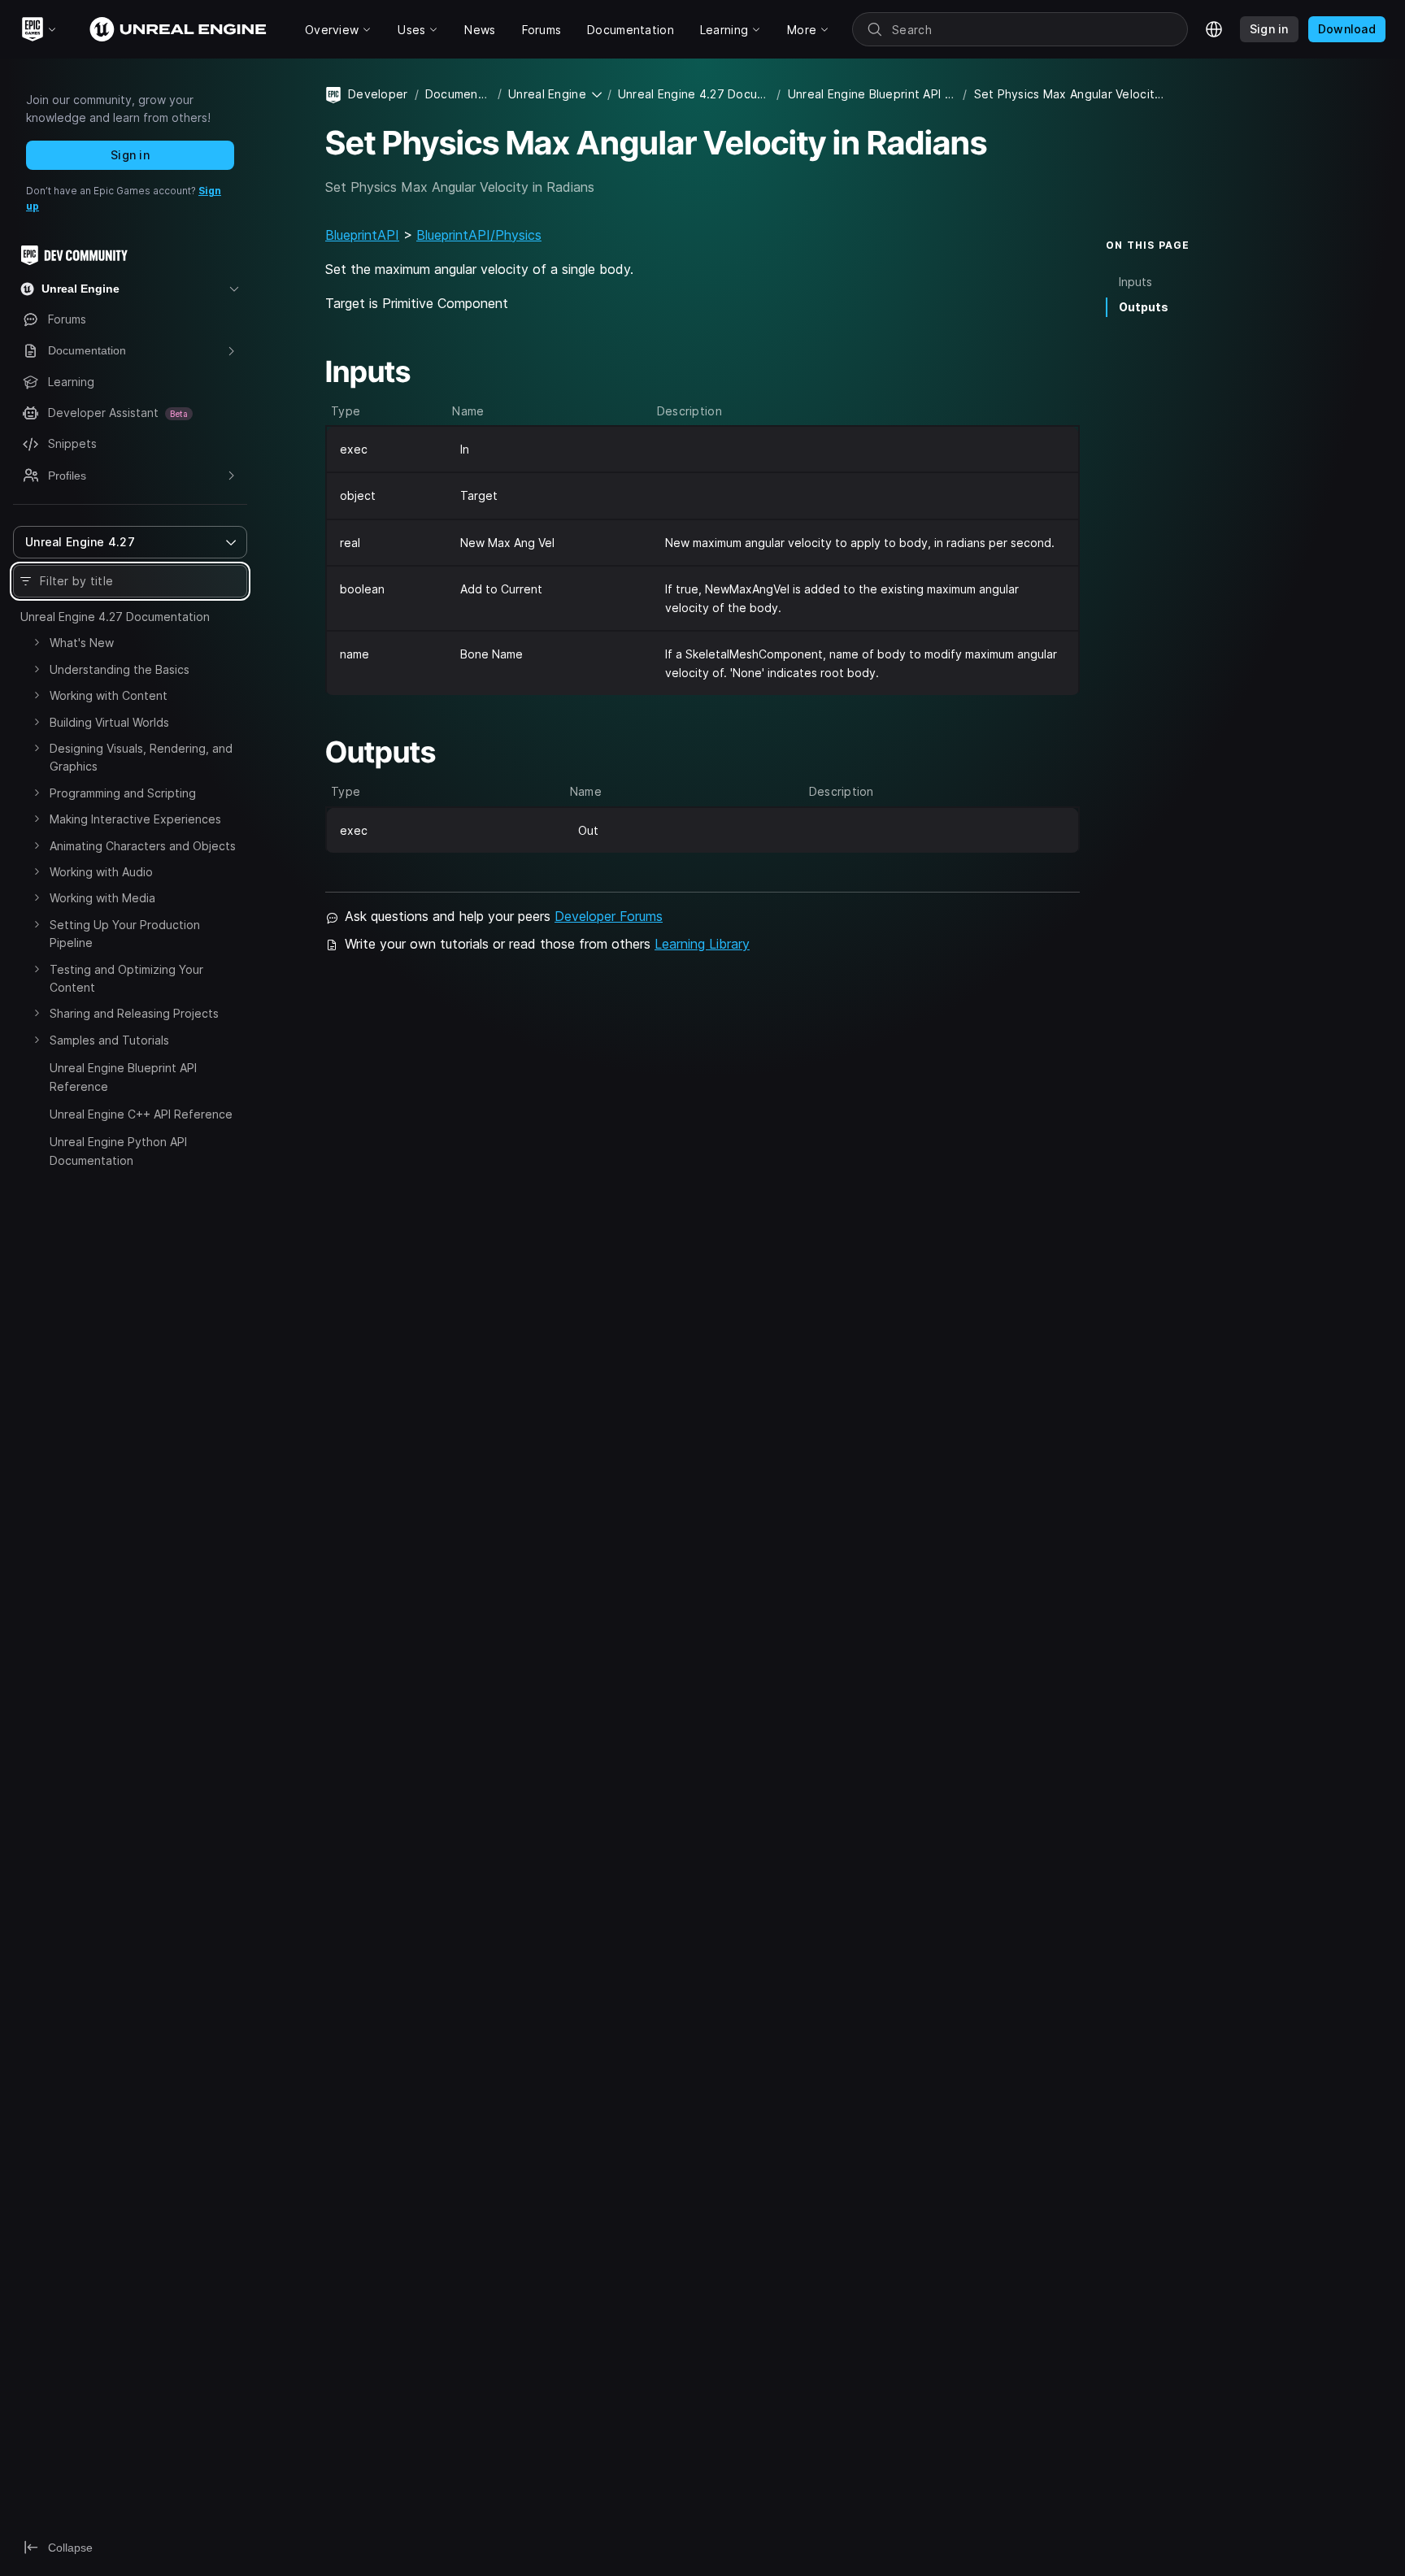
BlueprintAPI (362, 235)
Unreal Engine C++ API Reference (141, 1114)
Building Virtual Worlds (109, 722)
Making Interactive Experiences (135, 819)
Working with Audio (101, 872)
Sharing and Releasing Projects (134, 1013)
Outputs (1144, 307)
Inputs (1135, 282)
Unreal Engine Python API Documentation (118, 1151)
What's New (82, 643)
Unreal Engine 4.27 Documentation (115, 617)
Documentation (458, 94)
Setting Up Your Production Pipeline (125, 934)
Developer (378, 94)
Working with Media (102, 898)
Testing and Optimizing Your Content (126, 978)
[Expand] (37, 642)
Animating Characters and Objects (143, 846)
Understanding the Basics (120, 669)
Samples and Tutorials (109, 1040)
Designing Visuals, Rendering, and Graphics (141, 757)
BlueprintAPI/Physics (479, 235)
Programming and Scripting (123, 793)
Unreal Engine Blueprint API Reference (123, 1077)
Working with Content (109, 695)
